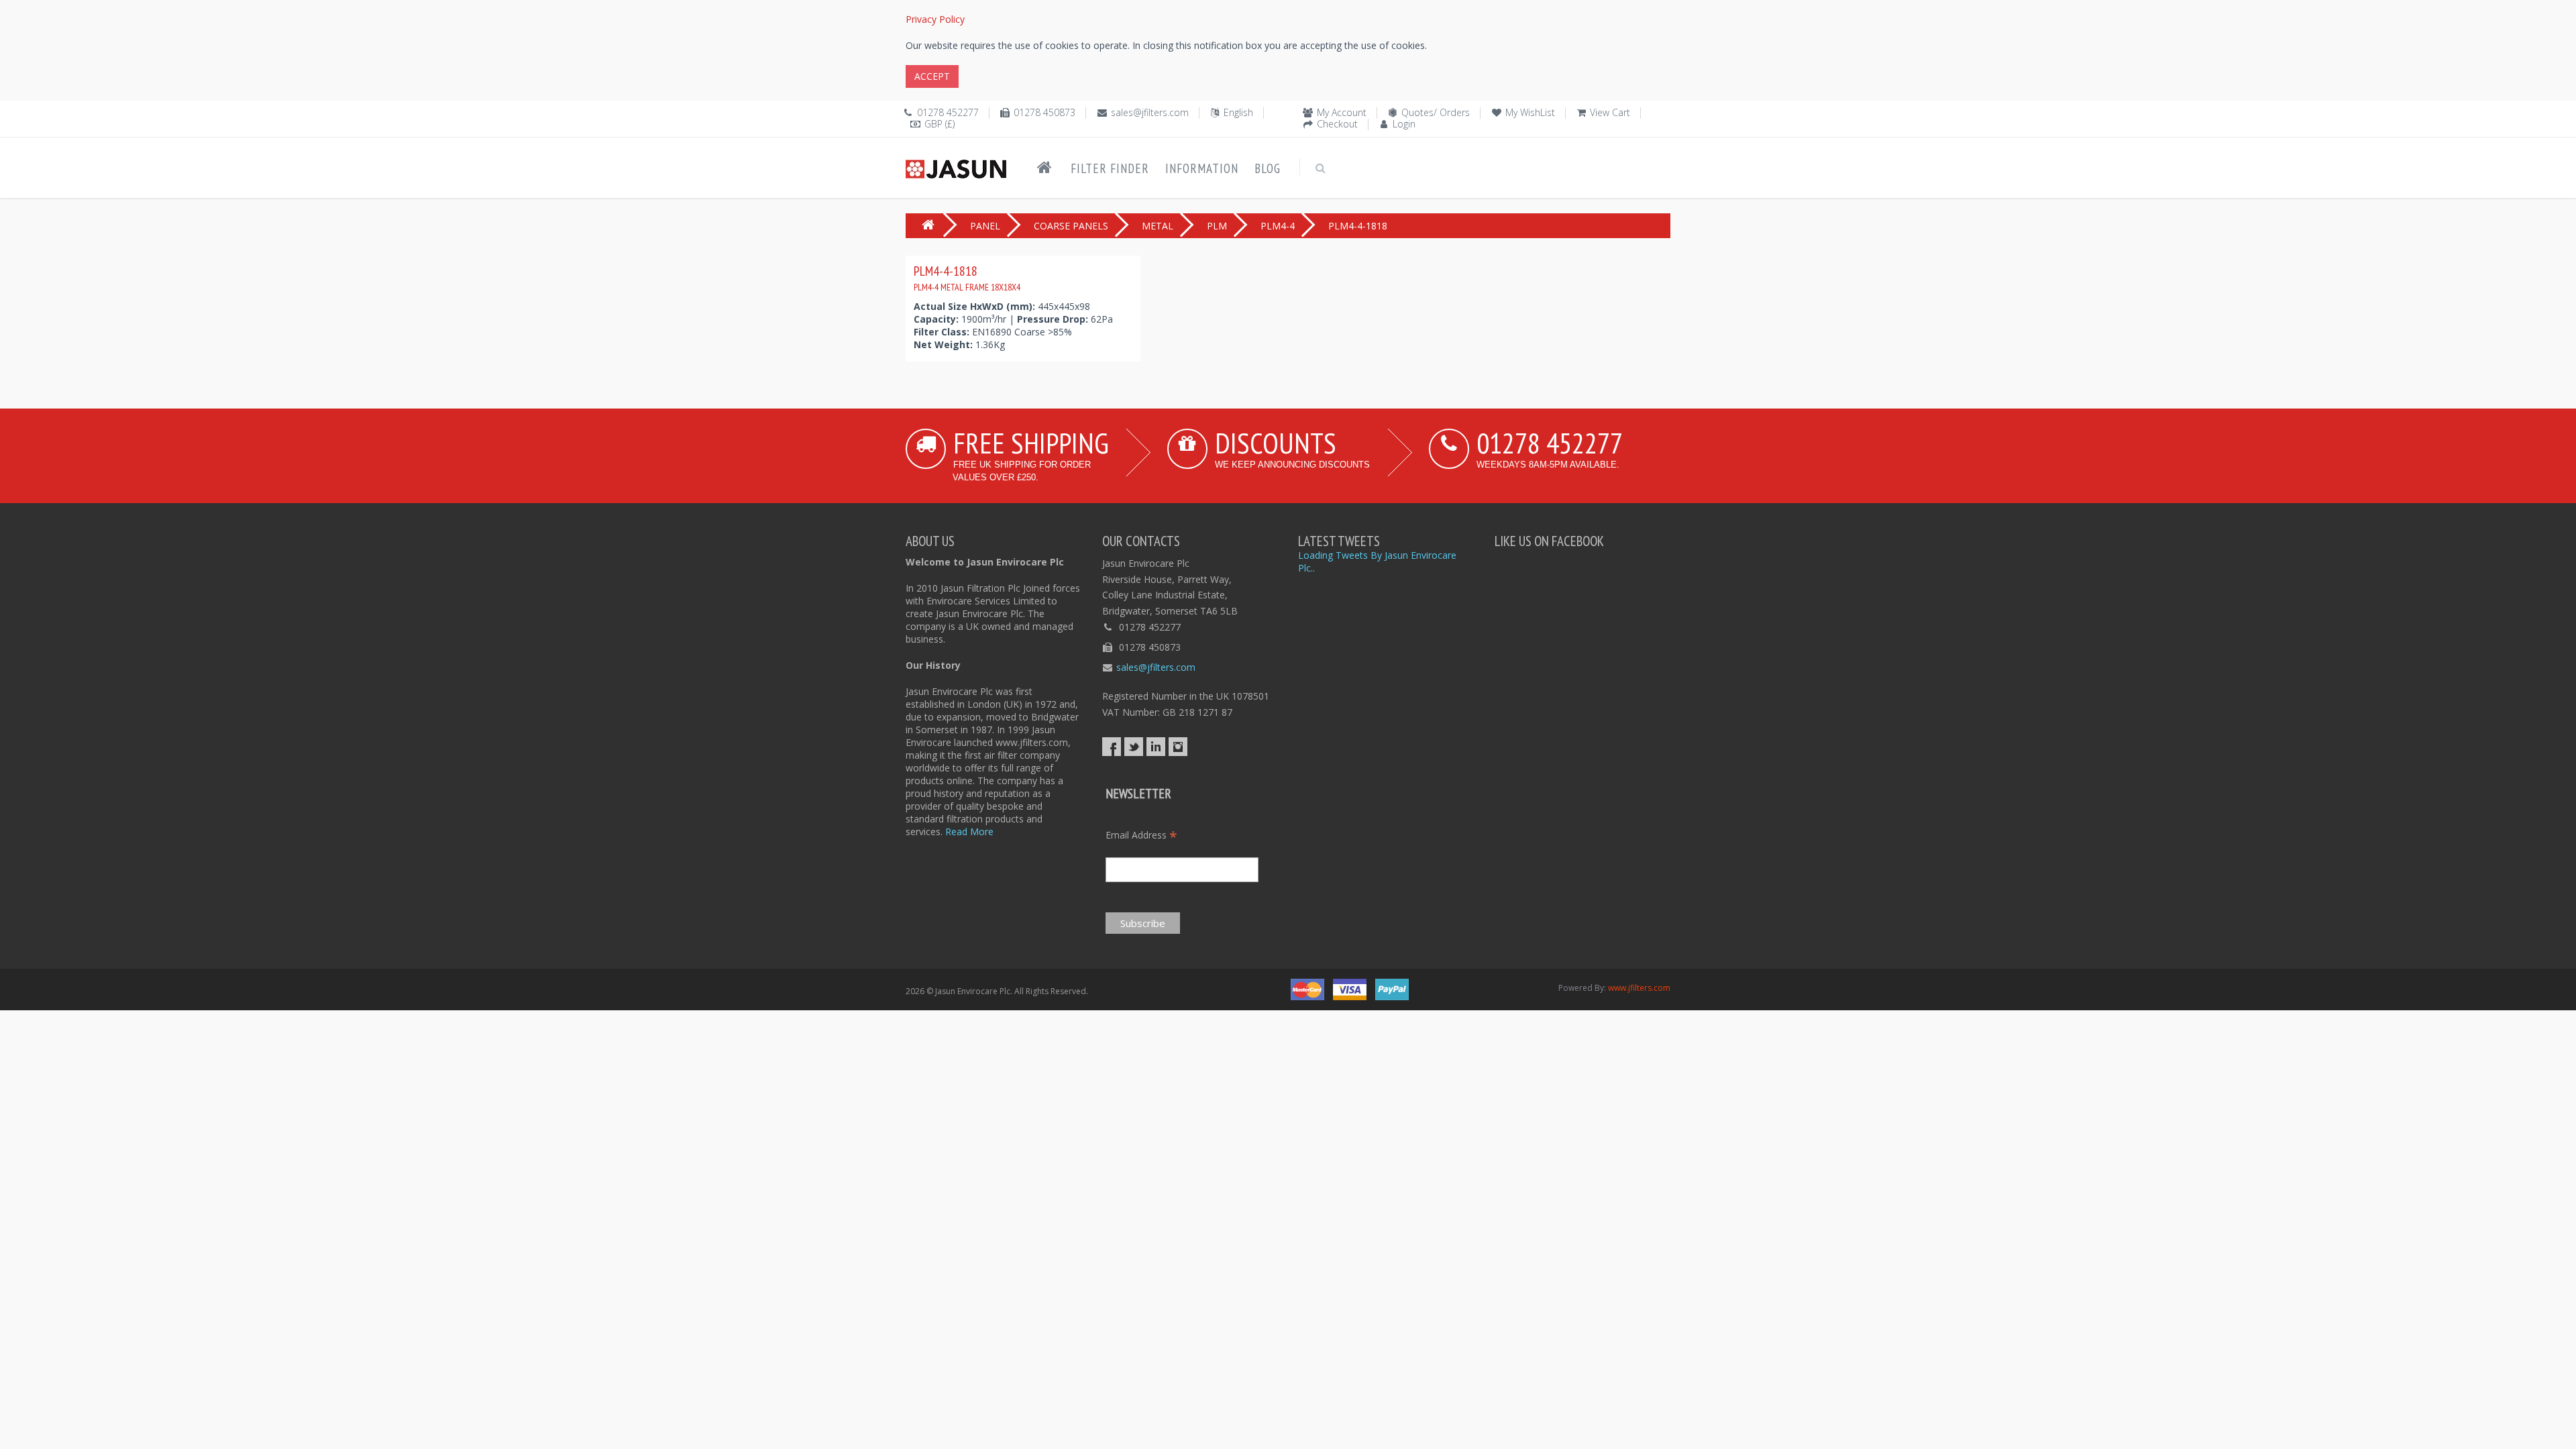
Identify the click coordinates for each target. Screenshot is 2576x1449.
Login (1404, 124)
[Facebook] (1112, 747)
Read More (969, 831)
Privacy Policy (935, 19)
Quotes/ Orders (1436, 112)
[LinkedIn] (1156, 747)
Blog (1268, 168)
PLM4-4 (1278, 226)
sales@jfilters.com (1150, 112)
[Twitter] (1134, 747)
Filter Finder (1110, 168)
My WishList (1530, 112)
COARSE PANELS (1071, 226)
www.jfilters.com (1639, 988)
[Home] (1044, 168)
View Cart (1610, 112)
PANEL (985, 226)
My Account (1342, 112)
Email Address (1141, 835)
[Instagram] (1178, 747)
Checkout (1337, 124)
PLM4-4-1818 (967, 278)
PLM (1217, 226)
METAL (1158, 226)
